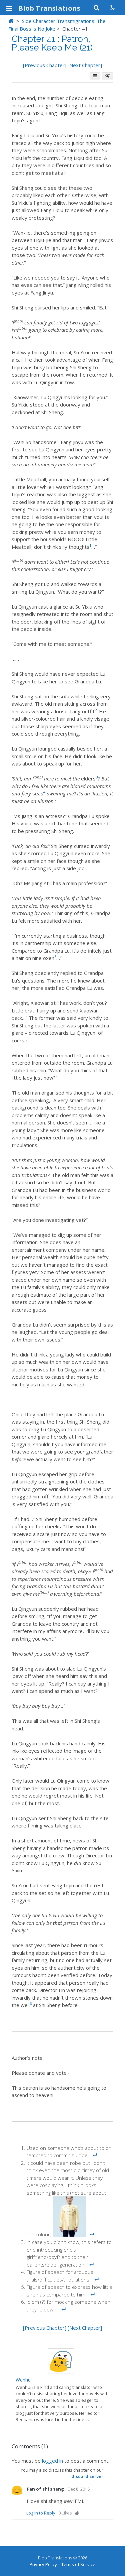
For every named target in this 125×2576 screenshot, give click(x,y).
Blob (49, 8)
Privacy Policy (43, 2564)
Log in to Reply (41, 2513)
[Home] (11, 21)
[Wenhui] (61, 2372)
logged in (52, 2461)
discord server (87, 2476)
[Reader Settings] (107, 76)
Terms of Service (78, 2564)
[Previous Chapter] (45, 65)
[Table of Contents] (95, 76)
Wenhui (24, 2380)
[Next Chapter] (85, 65)
